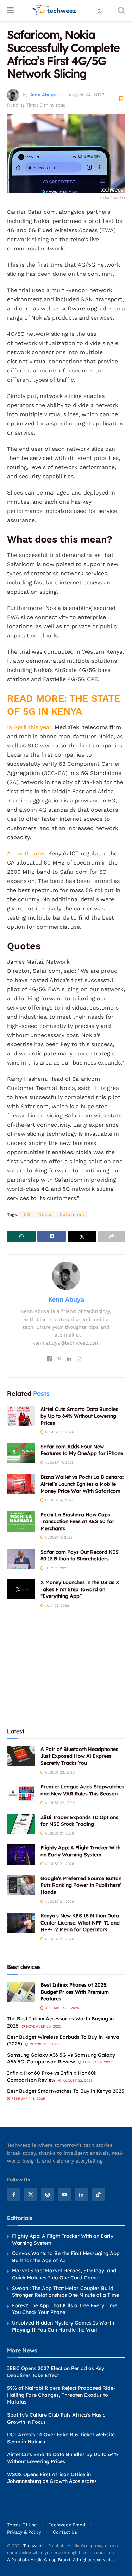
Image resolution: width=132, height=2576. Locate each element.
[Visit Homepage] (54, 11)
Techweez (33, 2546)
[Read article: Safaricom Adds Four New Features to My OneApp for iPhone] (21, 1453)
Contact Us (65, 2532)
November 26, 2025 (43, 2026)
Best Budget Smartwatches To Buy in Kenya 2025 (66, 2091)
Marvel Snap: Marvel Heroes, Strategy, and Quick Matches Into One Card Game (64, 2274)
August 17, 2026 (59, 1463)
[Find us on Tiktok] (98, 2195)
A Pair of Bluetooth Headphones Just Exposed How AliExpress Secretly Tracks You (79, 1756)
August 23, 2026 (59, 1772)
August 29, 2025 (97, 2062)
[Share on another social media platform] (111, 1236)
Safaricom (72, 1214)
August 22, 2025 (77, 2081)
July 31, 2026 (56, 1568)
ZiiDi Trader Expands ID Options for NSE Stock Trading (79, 1821)
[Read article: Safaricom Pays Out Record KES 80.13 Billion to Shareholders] (21, 1559)
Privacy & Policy (24, 2532)
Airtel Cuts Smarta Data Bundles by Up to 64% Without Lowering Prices (79, 1416)
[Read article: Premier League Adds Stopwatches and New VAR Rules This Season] (21, 1793)
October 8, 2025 (44, 2044)
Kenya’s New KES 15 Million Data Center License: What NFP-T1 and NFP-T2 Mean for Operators (80, 1923)
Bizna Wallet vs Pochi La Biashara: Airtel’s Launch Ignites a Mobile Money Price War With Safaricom (82, 1484)
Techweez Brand (67, 2525)
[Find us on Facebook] (14, 2195)
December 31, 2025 (61, 2008)
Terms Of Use (22, 2525)
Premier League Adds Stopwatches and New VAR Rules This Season (82, 1790)
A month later (26, 853)
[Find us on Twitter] (31, 2195)
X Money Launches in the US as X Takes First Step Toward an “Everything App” (80, 1589)
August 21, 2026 (59, 1833)
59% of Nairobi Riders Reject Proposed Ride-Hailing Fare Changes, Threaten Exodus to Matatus (61, 2395)
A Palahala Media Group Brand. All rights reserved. (60, 2560)
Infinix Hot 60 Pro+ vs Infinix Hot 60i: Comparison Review (52, 2077)
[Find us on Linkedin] (81, 2195)
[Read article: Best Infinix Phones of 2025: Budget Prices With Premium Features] (21, 1992)
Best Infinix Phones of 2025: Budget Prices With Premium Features (75, 1992)
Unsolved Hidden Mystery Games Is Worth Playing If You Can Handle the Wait (63, 2326)
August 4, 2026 (58, 1500)
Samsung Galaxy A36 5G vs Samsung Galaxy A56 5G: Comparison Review (61, 2059)
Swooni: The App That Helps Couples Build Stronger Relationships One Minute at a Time (65, 2292)
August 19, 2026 (59, 1432)
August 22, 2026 (59, 1803)
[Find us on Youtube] (64, 2195)
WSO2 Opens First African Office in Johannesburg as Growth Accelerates (52, 2478)
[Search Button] (121, 11)
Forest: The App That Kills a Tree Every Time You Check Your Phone (65, 2309)
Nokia (45, 1214)
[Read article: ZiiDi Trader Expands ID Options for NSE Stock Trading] (21, 1824)
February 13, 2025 (28, 2099)
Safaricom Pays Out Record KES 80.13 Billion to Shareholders (80, 1556)
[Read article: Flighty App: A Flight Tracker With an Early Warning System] (21, 1854)
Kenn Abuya (42, 95)
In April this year (29, 727)
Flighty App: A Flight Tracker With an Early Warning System (80, 1851)
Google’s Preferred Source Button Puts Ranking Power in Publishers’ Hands (81, 1885)
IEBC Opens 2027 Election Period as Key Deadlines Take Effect (56, 2372)
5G (27, 1214)
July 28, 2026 (56, 1605)
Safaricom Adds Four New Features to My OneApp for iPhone (82, 1450)
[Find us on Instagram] (48, 2195)
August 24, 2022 (86, 95)
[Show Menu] (10, 11)
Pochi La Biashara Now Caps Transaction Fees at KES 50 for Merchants (77, 1522)
